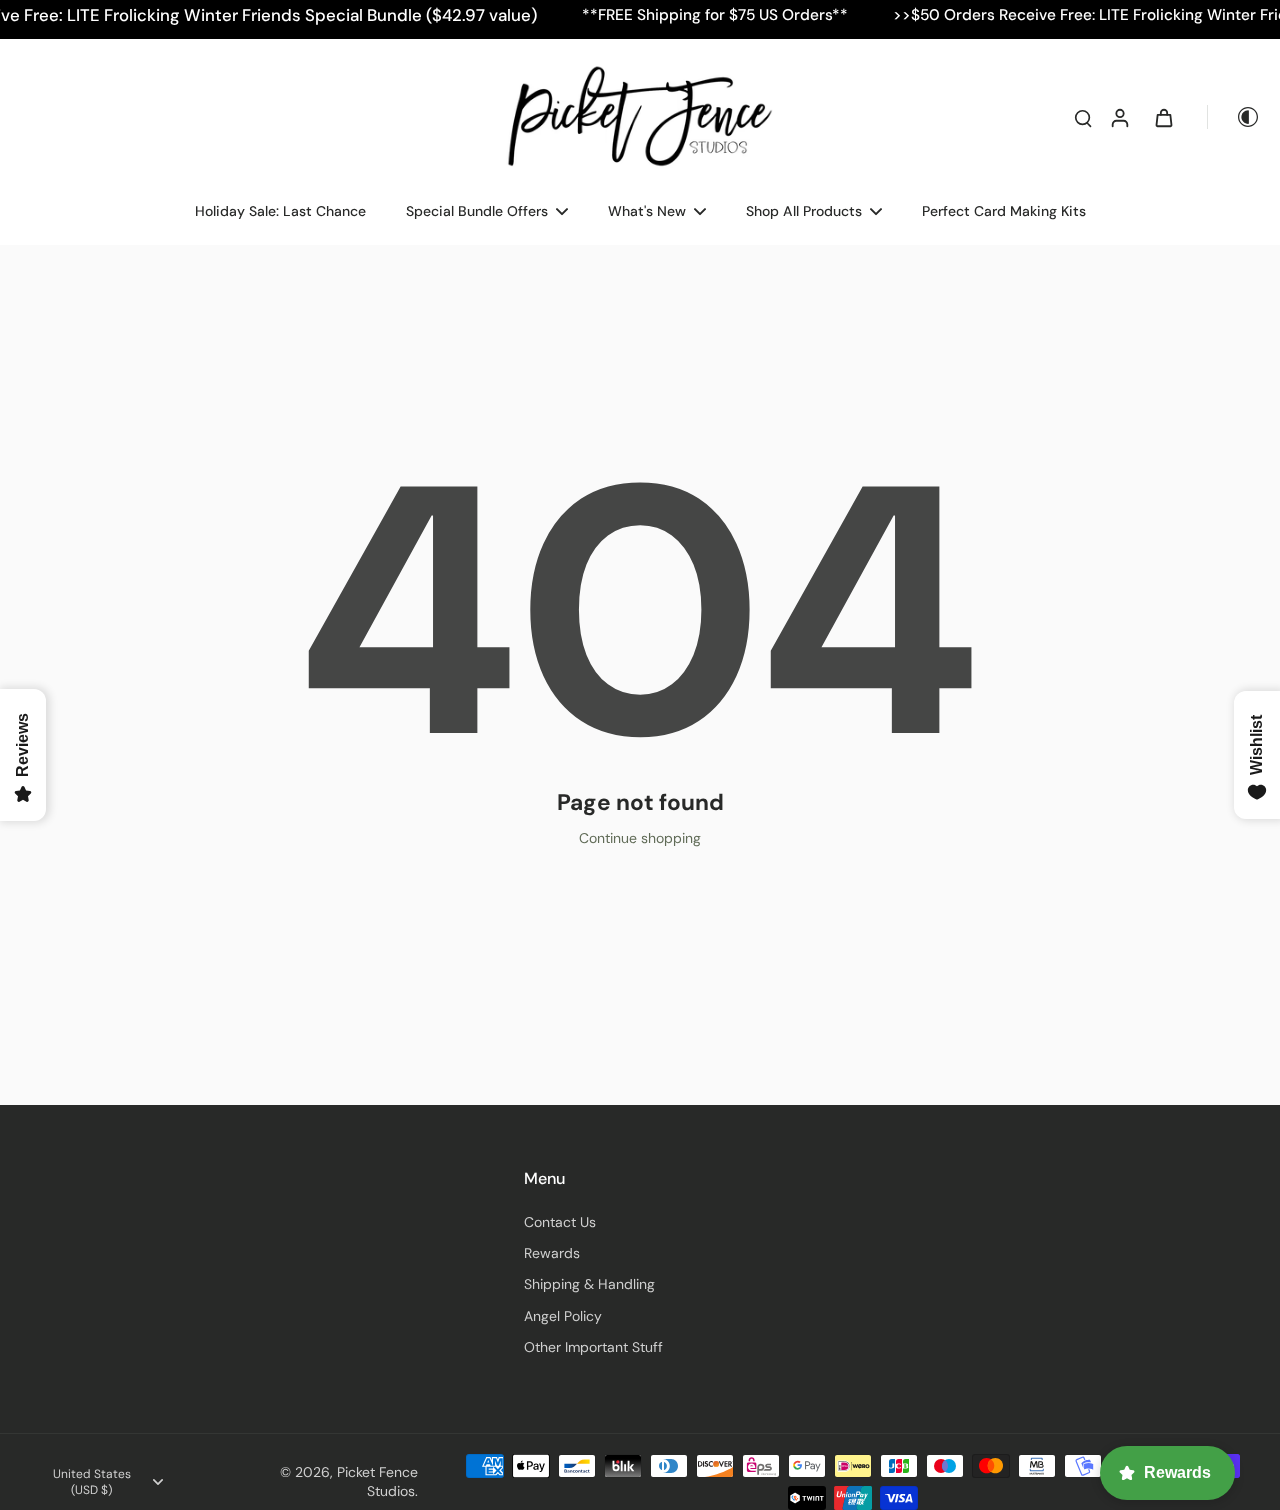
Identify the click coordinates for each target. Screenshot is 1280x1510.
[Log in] (1119, 117)
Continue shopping (640, 838)
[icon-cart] (1163, 117)
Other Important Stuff (593, 1347)
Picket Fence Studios (377, 1481)
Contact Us (560, 1222)
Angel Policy (563, 1316)
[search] (1083, 117)
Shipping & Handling (589, 1284)
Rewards (552, 1253)
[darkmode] (1234, 117)
